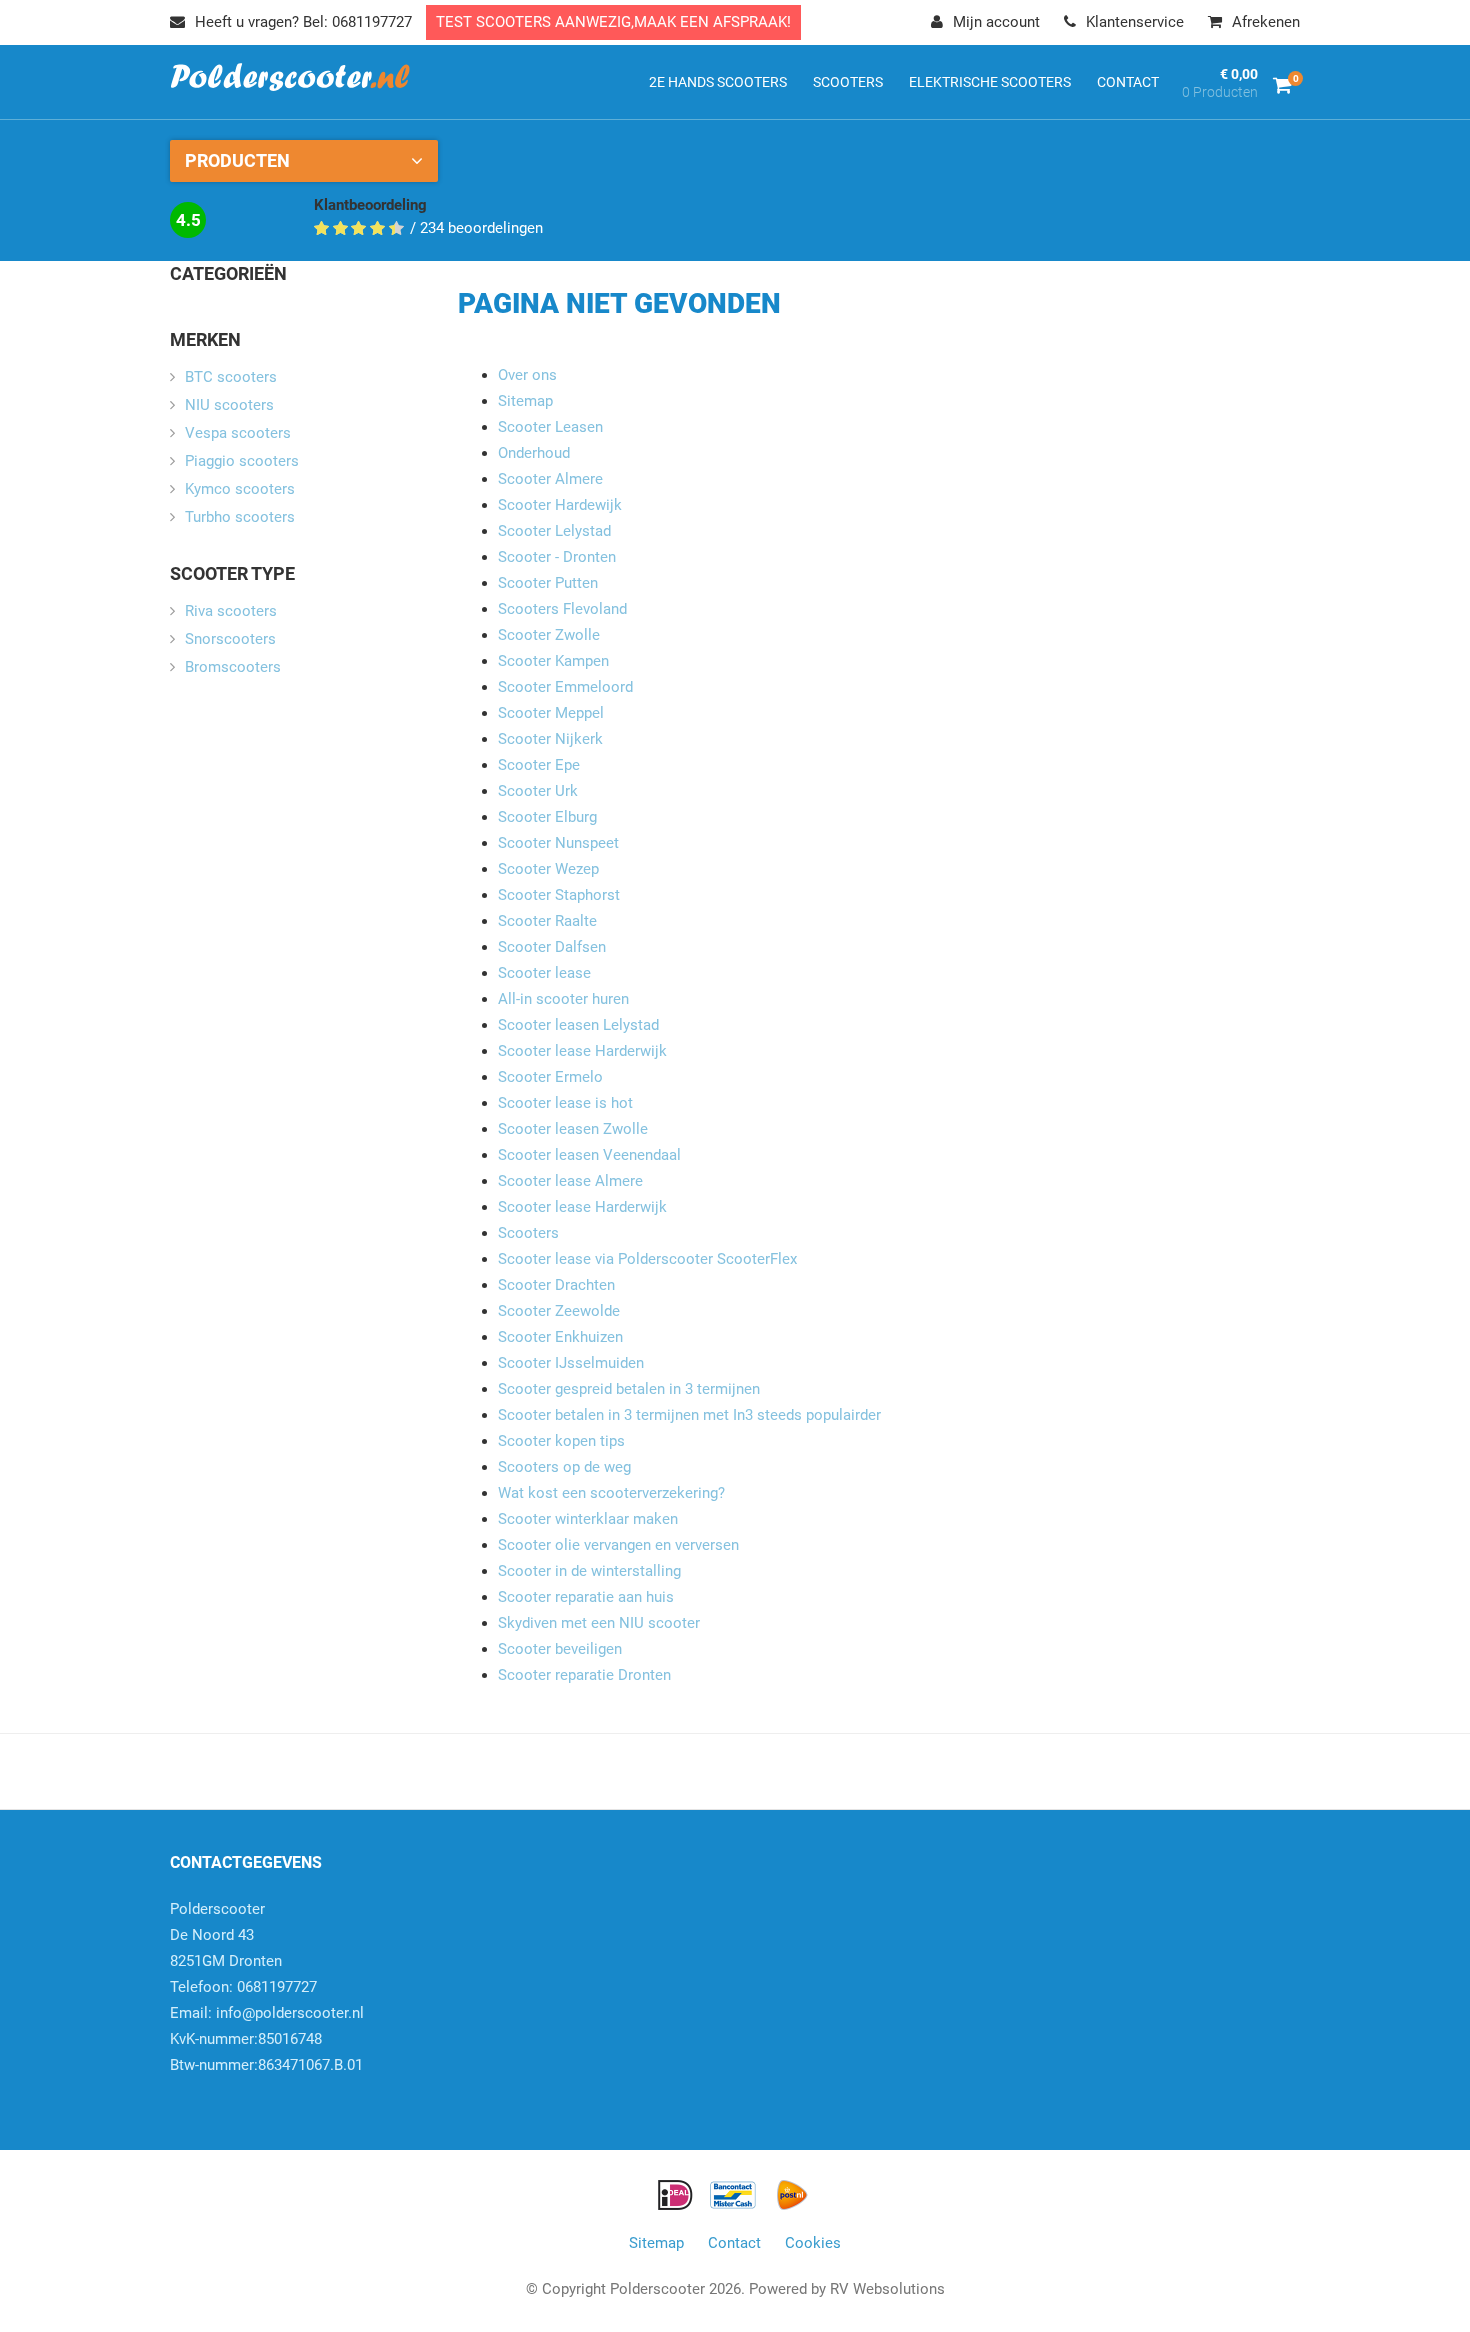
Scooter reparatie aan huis (586, 1597)
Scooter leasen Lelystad (578, 1025)
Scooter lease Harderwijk (582, 1051)
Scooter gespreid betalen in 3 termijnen (629, 1389)
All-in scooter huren (563, 999)
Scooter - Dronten (557, 557)
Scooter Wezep (548, 869)
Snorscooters (230, 639)
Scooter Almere (550, 479)
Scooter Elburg (547, 817)
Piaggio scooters (242, 461)
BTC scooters (231, 377)
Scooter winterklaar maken (588, 1519)
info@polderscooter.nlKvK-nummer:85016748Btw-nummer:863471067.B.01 (267, 2039)
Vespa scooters (238, 433)
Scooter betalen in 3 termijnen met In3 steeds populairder (689, 1415)
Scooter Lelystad (554, 531)
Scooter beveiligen (560, 1649)
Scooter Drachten (556, 1285)
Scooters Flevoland (562, 609)
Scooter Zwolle (549, 635)
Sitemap (525, 401)
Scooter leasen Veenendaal (589, 1155)
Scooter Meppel (551, 713)
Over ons (527, 375)
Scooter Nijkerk (550, 739)
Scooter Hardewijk (560, 505)
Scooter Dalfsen (552, 947)
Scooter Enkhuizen (560, 1337)
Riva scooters (231, 611)
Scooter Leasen (550, 427)
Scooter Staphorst (559, 895)
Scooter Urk (538, 791)
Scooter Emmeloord (565, 687)
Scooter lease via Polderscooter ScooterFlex (647, 1259)
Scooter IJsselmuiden (571, 1363)
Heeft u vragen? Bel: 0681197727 (303, 22)
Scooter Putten (548, 583)
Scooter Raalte (547, 921)
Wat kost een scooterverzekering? (611, 1493)
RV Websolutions (887, 2289)
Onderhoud (534, 453)
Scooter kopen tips (561, 1441)
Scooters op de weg (564, 1467)
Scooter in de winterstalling (589, 1571)
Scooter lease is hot (565, 1103)
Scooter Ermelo (550, 1077)
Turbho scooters (240, 517)
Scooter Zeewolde (561, 1311)
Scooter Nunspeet (558, 843)
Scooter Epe (539, 765)
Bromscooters (233, 667)
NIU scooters (229, 405)
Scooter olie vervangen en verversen (618, 1545)
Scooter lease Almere (570, 1181)
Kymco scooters (240, 489)
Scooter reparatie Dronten (584, 1675)
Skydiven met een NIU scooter (599, 1623)
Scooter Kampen (553, 661)
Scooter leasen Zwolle (573, 1129)
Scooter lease (544, 973)
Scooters (528, 1233)
